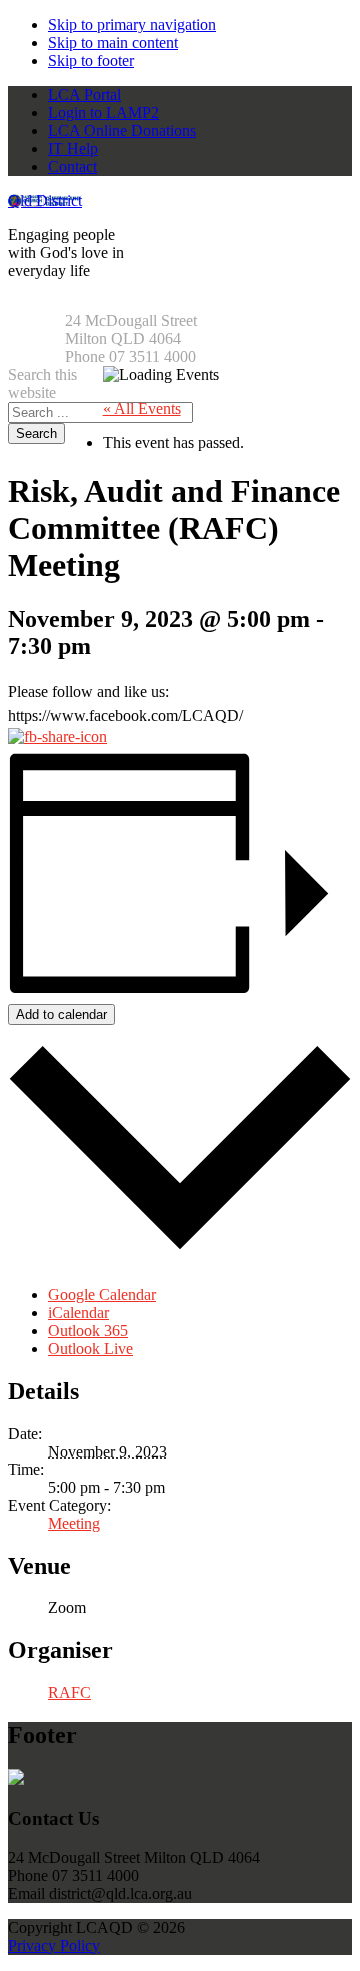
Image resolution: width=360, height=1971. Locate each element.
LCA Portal (84, 94)
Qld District (45, 200)
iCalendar (78, 1312)
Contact (72, 166)
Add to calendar (61, 1014)
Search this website (42, 383)
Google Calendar (102, 1294)
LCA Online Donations (122, 130)
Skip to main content (113, 42)
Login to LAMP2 (103, 112)
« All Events (142, 408)
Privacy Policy (54, 1945)
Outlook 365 (88, 1330)
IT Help (73, 148)
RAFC (69, 1692)
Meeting (74, 1523)
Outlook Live (90, 1348)
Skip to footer (91, 60)
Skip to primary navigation (132, 24)
